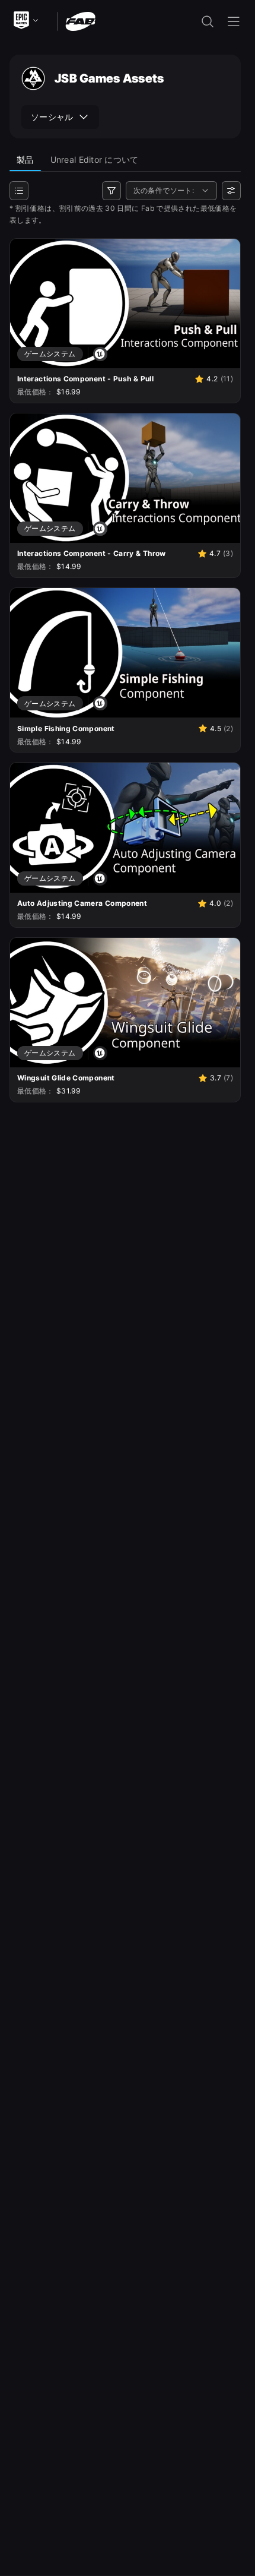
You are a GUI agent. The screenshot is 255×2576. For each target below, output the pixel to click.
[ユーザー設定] (231, 191)
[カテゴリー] (19, 191)
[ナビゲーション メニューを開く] (234, 21)
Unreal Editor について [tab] (95, 159)
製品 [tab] (25, 159)
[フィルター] (111, 191)
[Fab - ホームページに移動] (80, 20)
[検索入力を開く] (208, 21)
